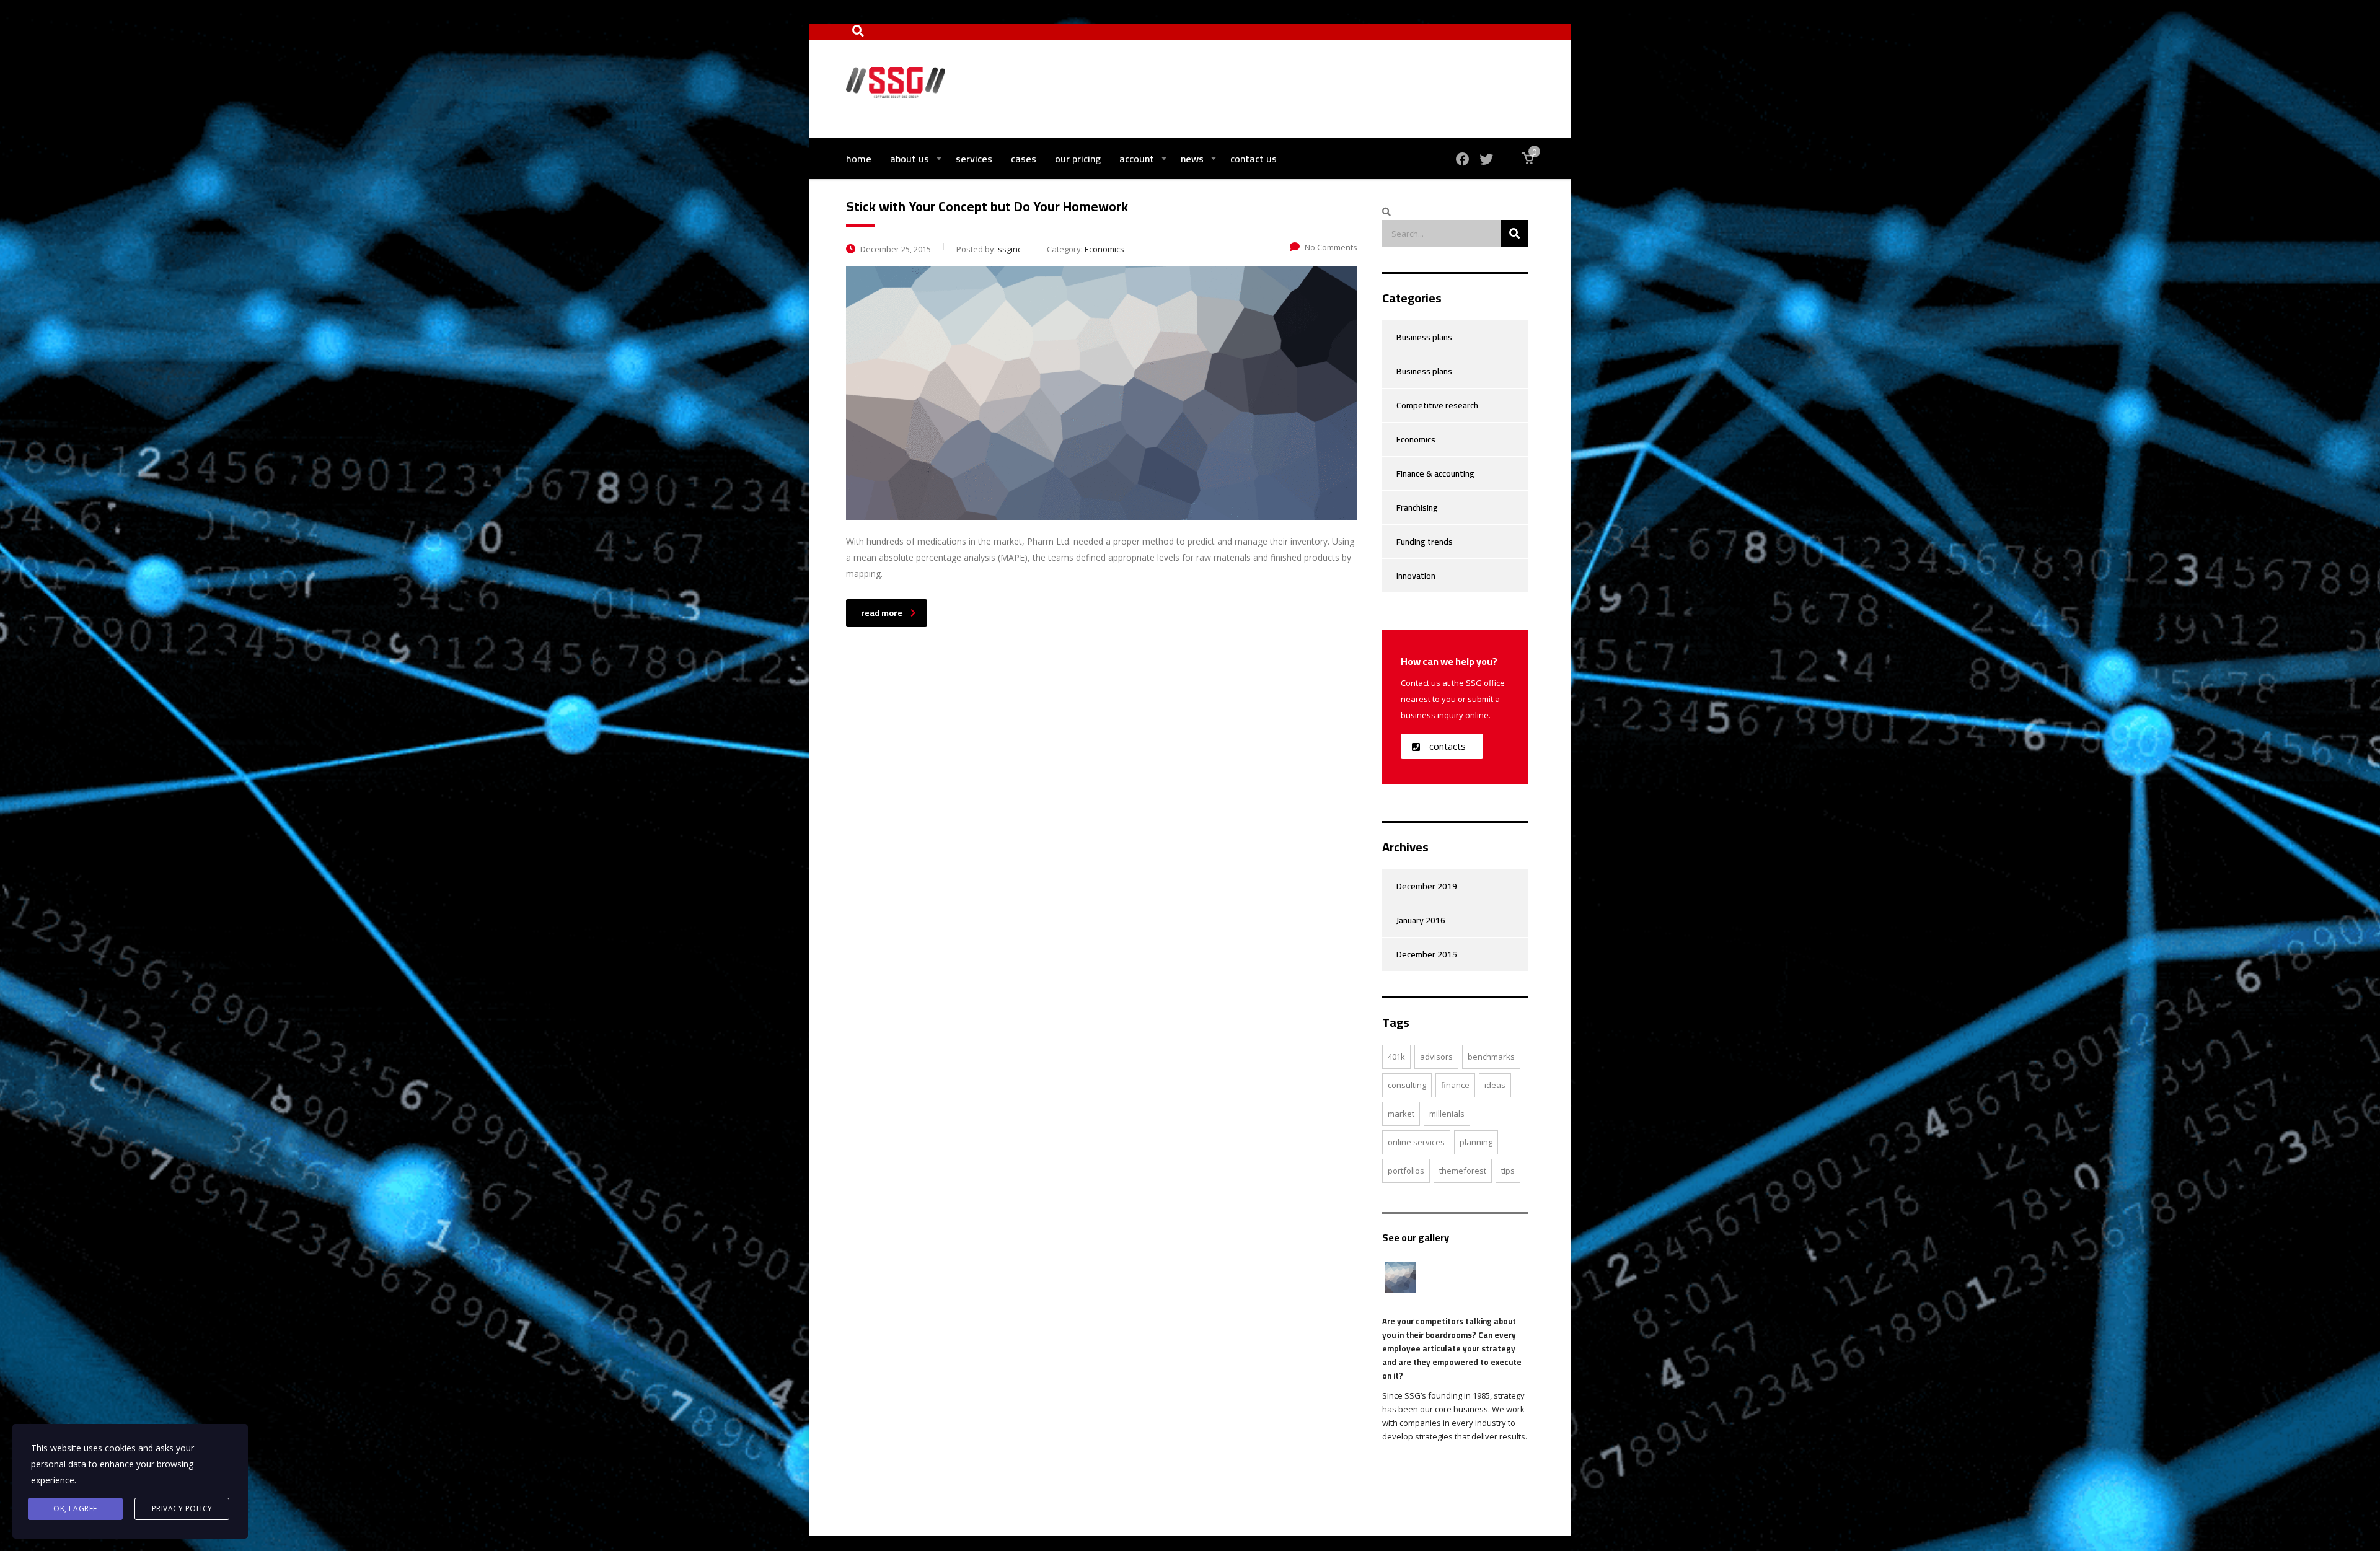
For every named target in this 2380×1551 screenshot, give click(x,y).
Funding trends (1425, 542)
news (1192, 159)
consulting (1407, 1085)
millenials (1447, 1114)
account (1137, 159)
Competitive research (1437, 405)
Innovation (1416, 576)
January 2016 (1421, 920)
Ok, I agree (75, 1509)
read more (882, 613)
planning (1476, 1142)
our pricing (1078, 159)
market (1401, 1114)
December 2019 (1427, 886)
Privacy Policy (182, 1509)
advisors (1436, 1057)
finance (1455, 1085)
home (859, 159)
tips (1508, 1171)
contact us (1254, 159)
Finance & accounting (1435, 473)
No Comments (1331, 247)
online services (1416, 1142)
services (974, 159)
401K (1396, 1057)
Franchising (1417, 507)
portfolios (1406, 1171)
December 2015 (1427, 954)
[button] (1442, 746)
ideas (1495, 1085)
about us (910, 159)
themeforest (1463, 1171)
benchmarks (1491, 1057)
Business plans (1424, 337)
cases (1024, 159)
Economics (1416, 439)
